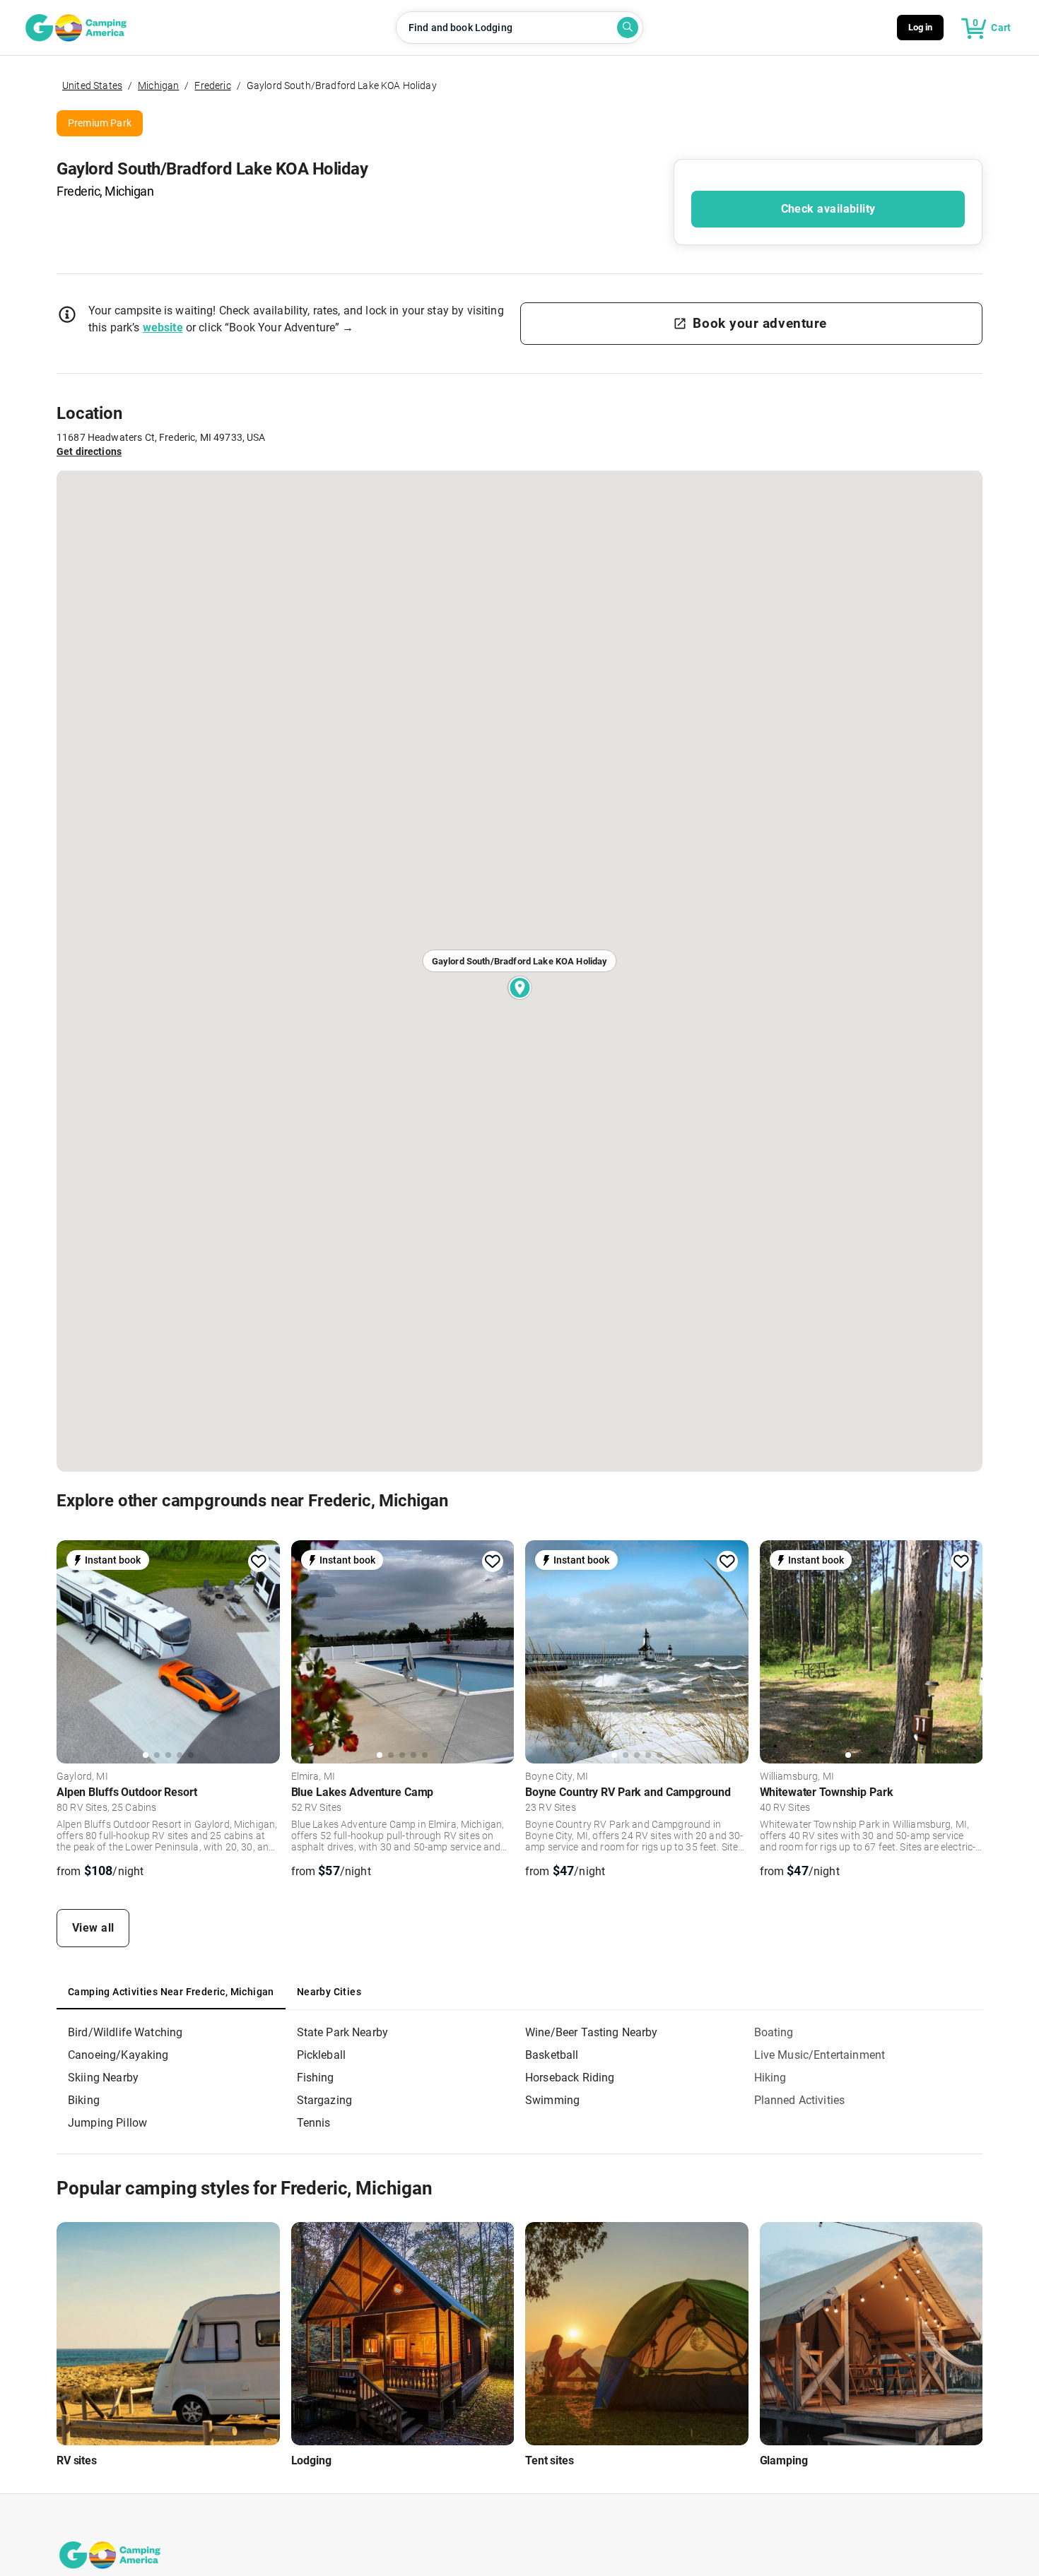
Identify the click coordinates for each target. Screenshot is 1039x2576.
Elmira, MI (313, 1777)
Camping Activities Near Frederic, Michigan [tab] (171, 1992)
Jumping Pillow (107, 2123)
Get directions (89, 451)
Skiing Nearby (103, 2078)
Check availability (828, 209)
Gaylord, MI (82, 1777)
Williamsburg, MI (797, 1777)
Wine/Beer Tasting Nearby (592, 2032)
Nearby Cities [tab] (329, 1992)
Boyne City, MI (557, 1777)
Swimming (552, 2100)
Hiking (770, 2078)
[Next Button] (264, 1650)
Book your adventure (759, 323)
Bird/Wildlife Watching (125, 2032)
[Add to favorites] (259, 1561)
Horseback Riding (570, 2078)
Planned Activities (800, 2100)
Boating (774, 2032)
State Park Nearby (343, 2032)
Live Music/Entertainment (820, 2055)
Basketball (552, 2055)
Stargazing (325, 2100)
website (163, 327)
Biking (84, 2100)
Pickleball (322, 2055)
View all (93, 1928)
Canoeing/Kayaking (118, 2055)
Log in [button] (921, 27)
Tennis (314, 2123)
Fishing (316, 2078)
